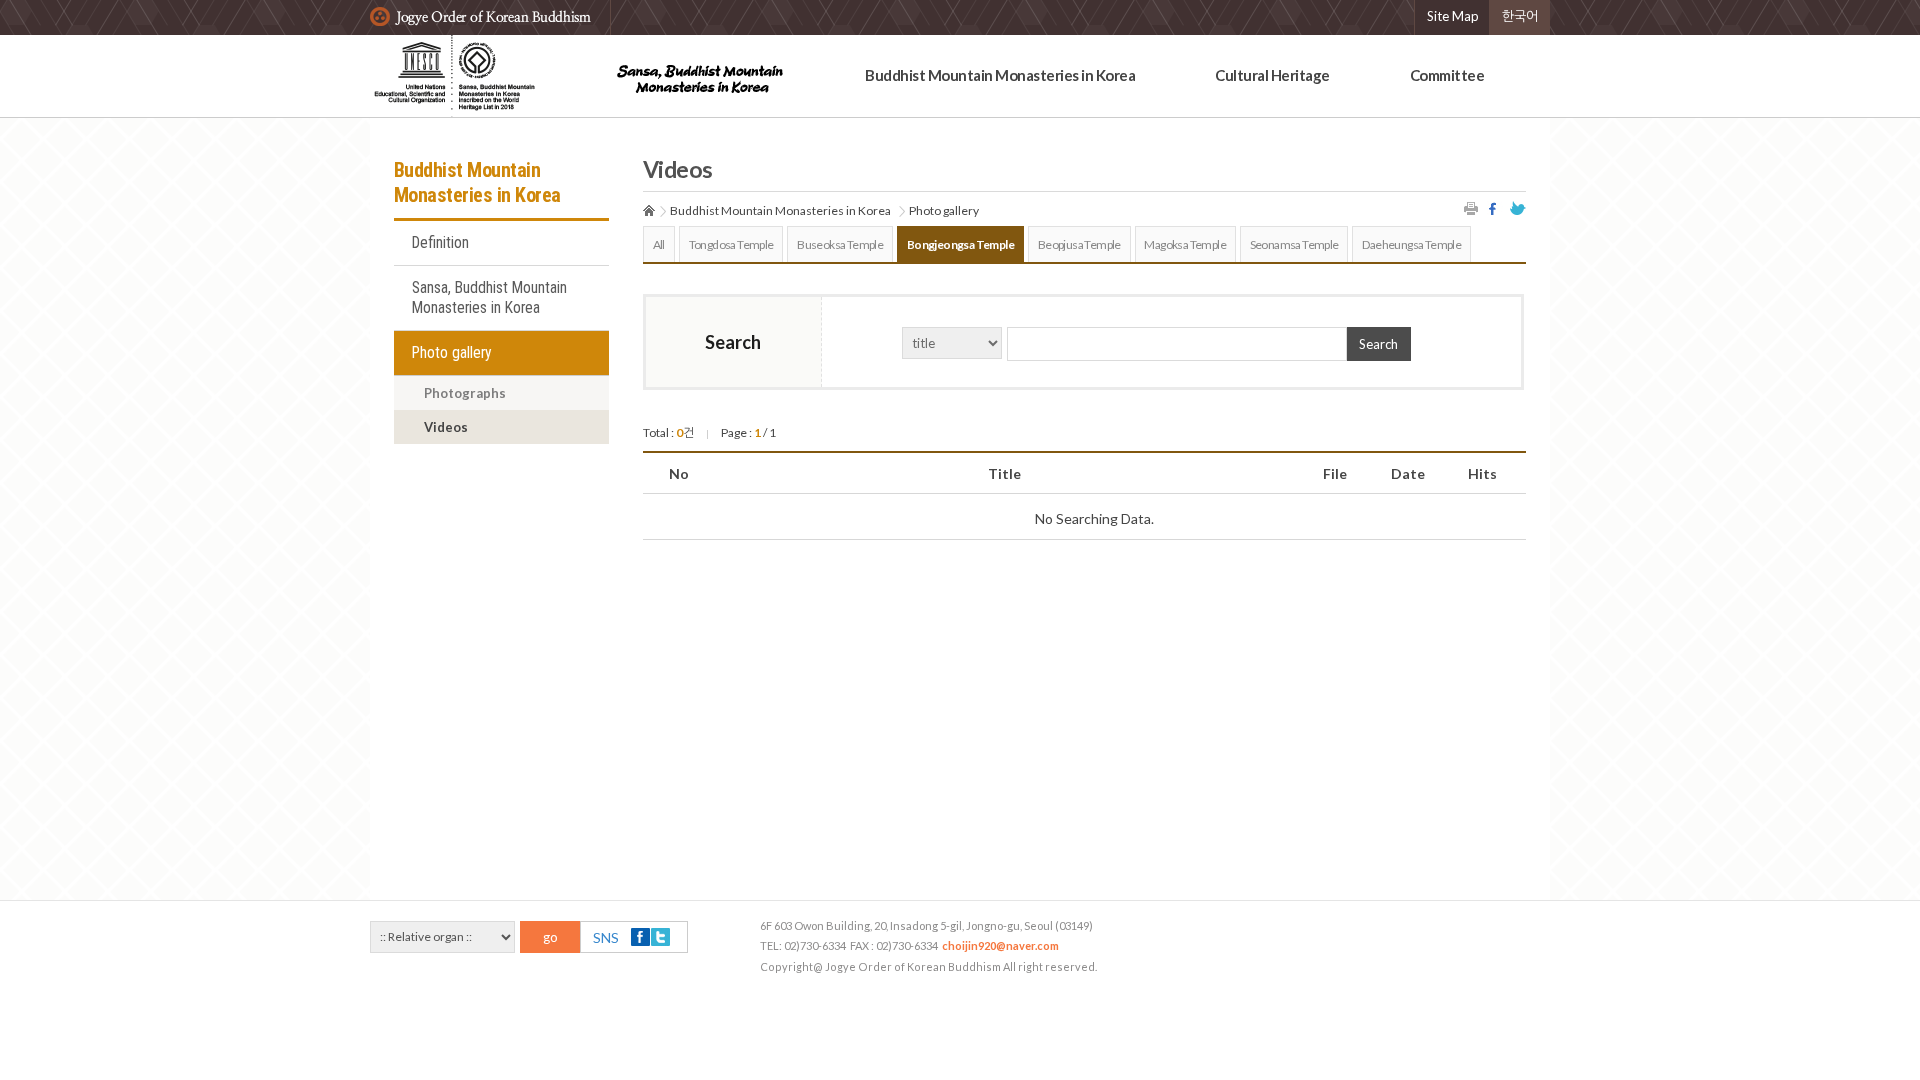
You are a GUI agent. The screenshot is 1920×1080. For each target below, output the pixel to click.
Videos (446, 427)
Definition (440, 243)
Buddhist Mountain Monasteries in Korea (1000, 75)
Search (1378, 344)
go (550, 937)
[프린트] (1472, 208)
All (659, 244)
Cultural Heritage (1272, 75)
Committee (1447, 75)
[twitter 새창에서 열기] (1518, 208)
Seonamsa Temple (1294, 244)
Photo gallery (452, 353)
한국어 (1520, 16)
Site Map (1453, 16)
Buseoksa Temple (840, 244)
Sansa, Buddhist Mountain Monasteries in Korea (489, 298)
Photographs (465, 393)
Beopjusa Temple (1079, 244)
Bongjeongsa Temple (960, 244)
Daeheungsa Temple (1411, 244)
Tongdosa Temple (731, 244)
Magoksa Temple (1185, 244)
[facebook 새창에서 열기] (1495, 208)
